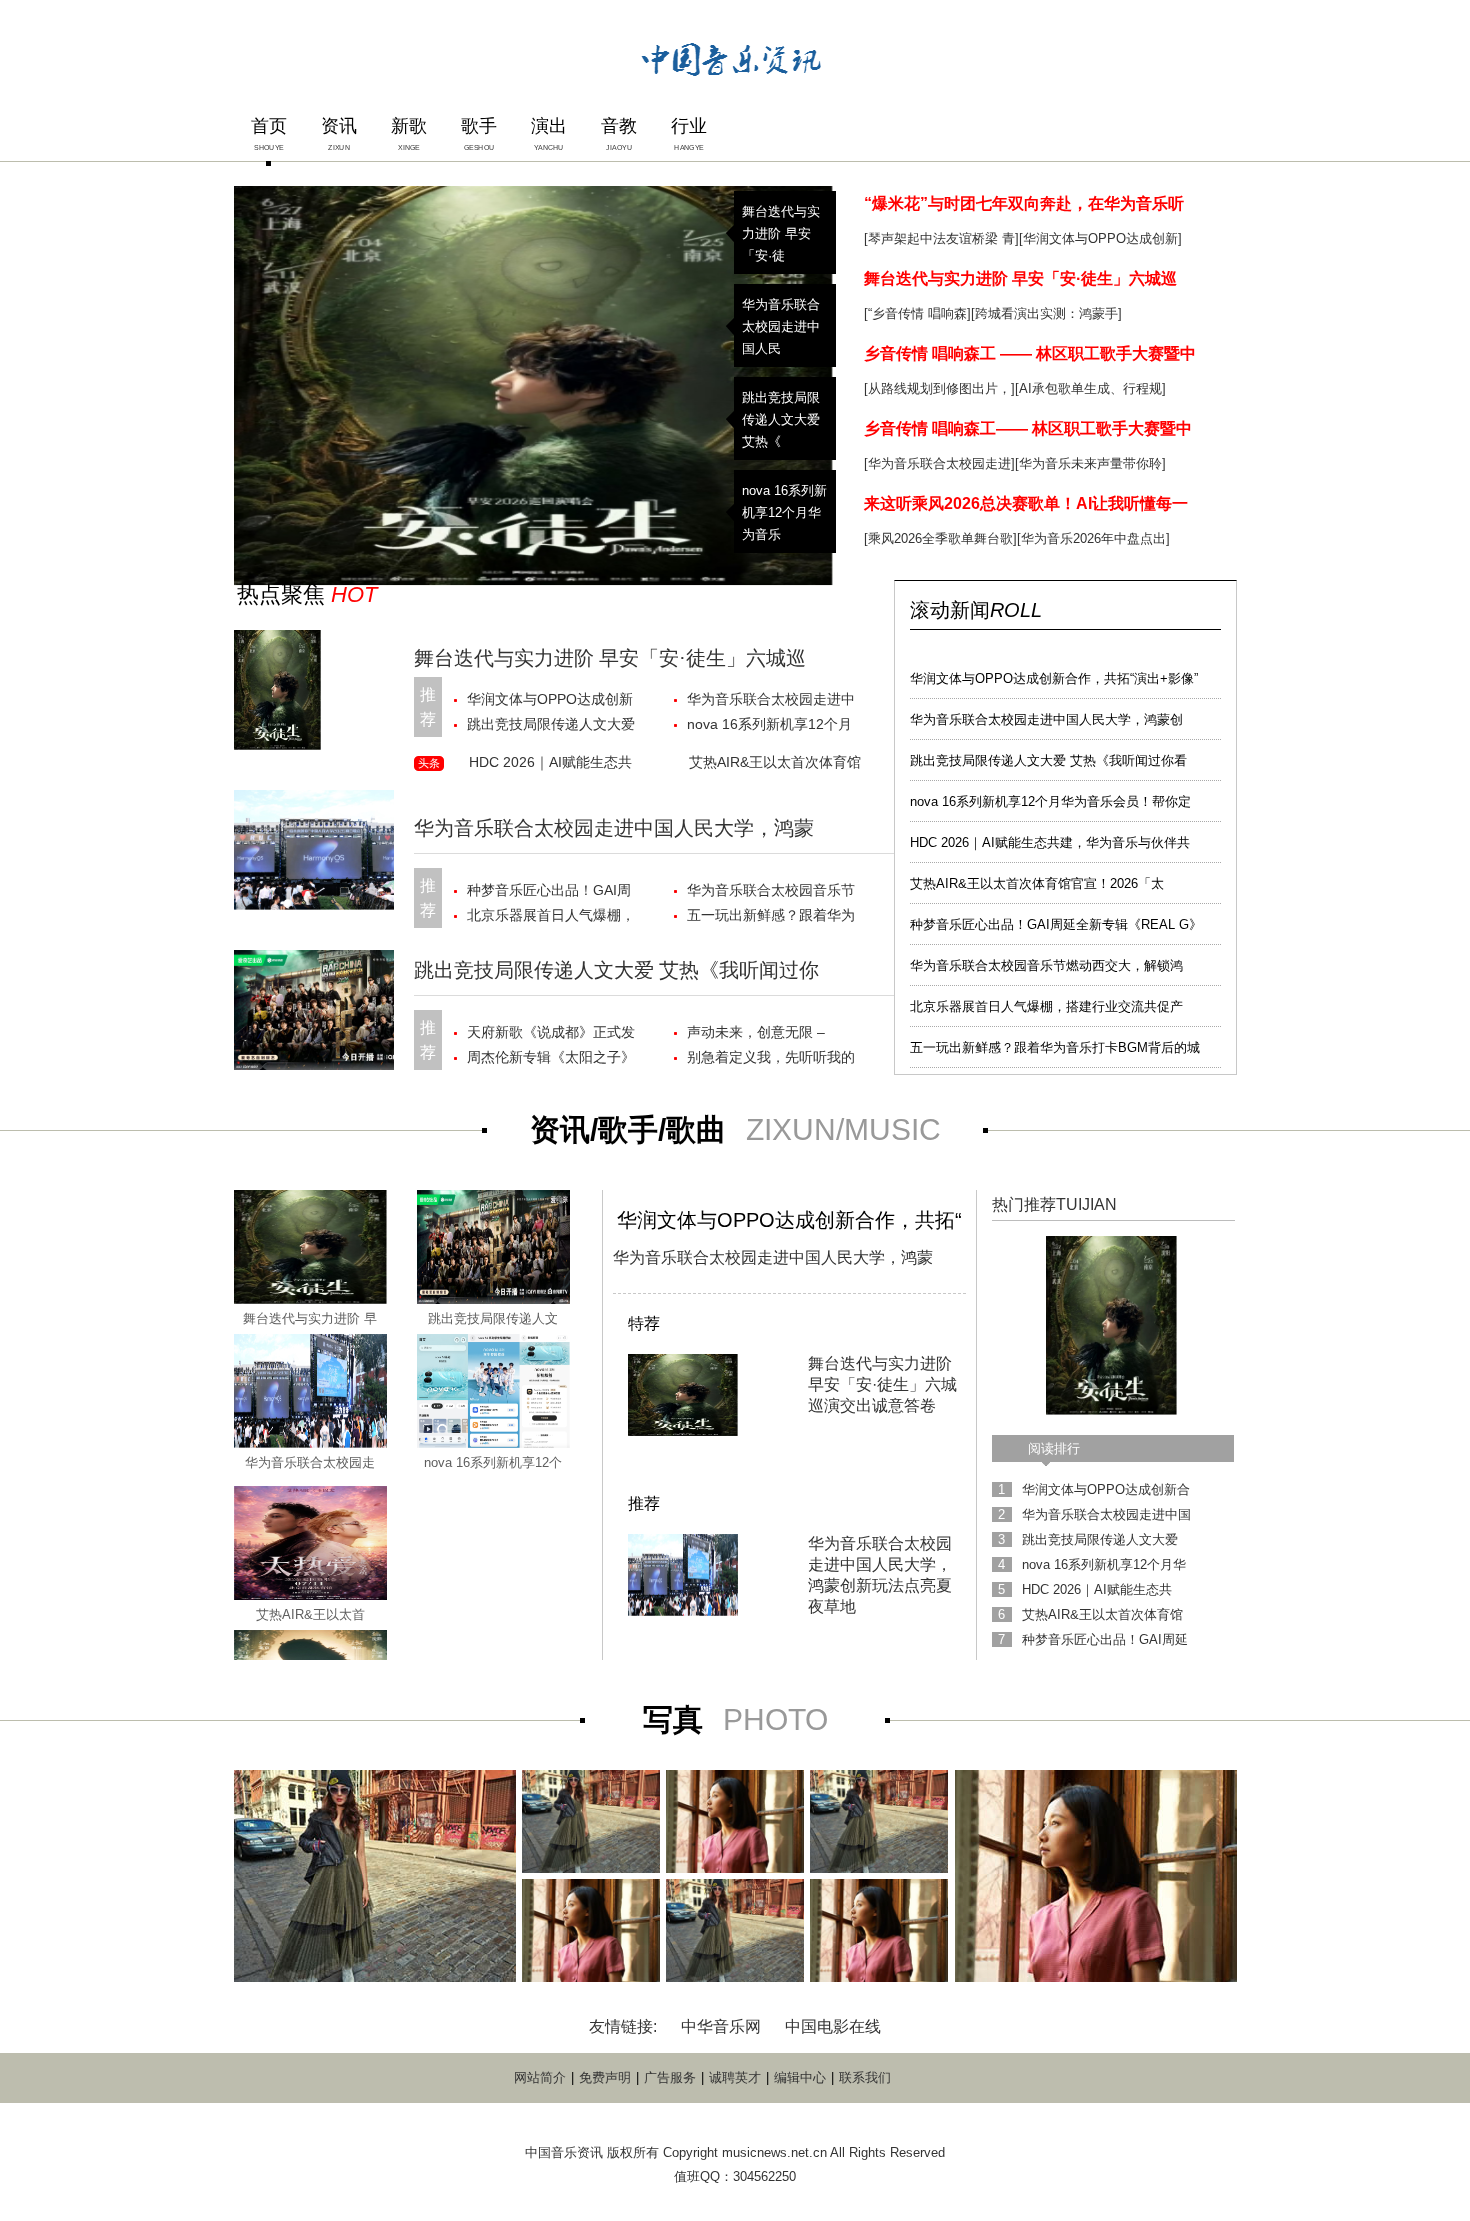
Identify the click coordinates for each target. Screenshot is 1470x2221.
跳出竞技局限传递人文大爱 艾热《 (781, 419)
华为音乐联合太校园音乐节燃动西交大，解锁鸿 (1046, 965)
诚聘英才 (735, 2077)
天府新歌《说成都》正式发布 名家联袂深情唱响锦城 (551, 1034)
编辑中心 (800, 2077)
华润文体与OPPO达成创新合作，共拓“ (789, 1220)
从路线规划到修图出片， (939, 388)
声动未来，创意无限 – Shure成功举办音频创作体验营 (769, 1034)
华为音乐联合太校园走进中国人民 (781, 326)
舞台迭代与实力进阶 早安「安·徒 (781, 233)
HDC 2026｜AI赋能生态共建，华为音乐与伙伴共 (1050, 842)
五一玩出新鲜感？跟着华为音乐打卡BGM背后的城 (1055, 1047)
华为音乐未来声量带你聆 (1090, 463)
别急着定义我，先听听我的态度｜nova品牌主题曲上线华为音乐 (772, 1059)
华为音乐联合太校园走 (310, 1462)
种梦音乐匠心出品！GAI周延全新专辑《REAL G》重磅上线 (549, 892)
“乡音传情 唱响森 (917, 313)
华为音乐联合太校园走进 (939, 463)
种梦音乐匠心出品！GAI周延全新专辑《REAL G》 (1056, 924)
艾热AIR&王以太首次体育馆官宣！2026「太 (1037, 883)
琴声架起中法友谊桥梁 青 (941, 238)
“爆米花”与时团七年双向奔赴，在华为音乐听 (1024, 203)
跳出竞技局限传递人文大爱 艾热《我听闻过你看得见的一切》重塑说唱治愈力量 (551, 726)
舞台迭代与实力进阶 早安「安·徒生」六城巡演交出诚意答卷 (882, 1384)
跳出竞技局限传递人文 (493, 1318)
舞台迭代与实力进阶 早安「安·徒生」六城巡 (1020, 278)
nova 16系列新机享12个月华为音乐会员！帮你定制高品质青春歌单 (771, 726)
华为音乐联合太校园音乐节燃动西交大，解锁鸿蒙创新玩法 (771, 892)
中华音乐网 (721, 2026)
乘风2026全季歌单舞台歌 (940, 538)
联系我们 (865, 2077)
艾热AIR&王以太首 (310, 1614)
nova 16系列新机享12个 (493, 1462)
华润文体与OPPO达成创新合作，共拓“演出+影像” (1054, 678)
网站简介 (540, 2077)
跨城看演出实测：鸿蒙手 (1046, 313)
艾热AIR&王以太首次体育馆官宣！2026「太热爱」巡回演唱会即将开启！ (775, 765)
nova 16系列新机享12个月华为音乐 (784, 512)
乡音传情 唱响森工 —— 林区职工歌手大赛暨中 (1030, 353)
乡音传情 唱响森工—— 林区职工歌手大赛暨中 (1028, 428)
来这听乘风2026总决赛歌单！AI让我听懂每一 (1026, 503)
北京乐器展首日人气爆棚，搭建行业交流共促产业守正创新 (551, 917)
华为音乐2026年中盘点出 (1093, 538)
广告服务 (670, 2077)
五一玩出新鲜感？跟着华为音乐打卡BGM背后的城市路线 (773, 917)
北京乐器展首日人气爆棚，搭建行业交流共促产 (1046, 1006)
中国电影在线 (833, 2026)
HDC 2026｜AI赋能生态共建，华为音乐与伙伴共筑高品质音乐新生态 (553, 765)
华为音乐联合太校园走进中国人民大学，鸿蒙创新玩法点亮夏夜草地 (771, 701)
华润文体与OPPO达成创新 (1100, 238)
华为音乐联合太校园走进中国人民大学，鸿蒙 (614, 828)
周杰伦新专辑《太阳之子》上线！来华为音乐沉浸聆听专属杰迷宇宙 (551, 1059)
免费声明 (605, 2077)
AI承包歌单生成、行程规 (1090, 388)
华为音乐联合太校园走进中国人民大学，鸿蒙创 (1046, 719)
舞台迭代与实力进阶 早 (310, 1318)
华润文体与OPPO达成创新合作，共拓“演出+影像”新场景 (553, 701)
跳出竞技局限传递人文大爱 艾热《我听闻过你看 (1048, 760)
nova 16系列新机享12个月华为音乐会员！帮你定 (1050, 801)
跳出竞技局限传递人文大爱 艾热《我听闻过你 (616, 970)
